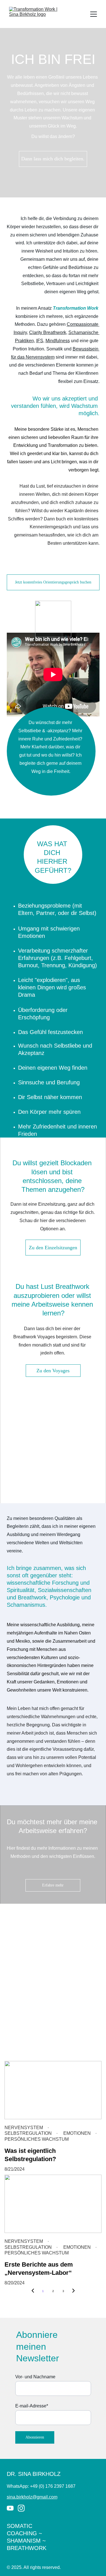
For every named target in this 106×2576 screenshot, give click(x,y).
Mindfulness (58, 341)
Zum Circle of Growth (53, 1489)
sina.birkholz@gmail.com (32, 2497)
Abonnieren (35, 2437)
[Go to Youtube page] (10, 2508)
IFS (40, 341)
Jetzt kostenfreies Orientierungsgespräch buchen (53, 582)
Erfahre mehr (53, 1885)
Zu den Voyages (53, 1371)
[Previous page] (33, 2291)
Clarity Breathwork (48, 332)
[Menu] (94, 14)
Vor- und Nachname (35, 2377)
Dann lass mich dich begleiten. (53, 159)
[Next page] (73, 2291)
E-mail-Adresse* (32, 2406)
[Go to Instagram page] (21, 2508)
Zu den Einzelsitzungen (53, 1248)
